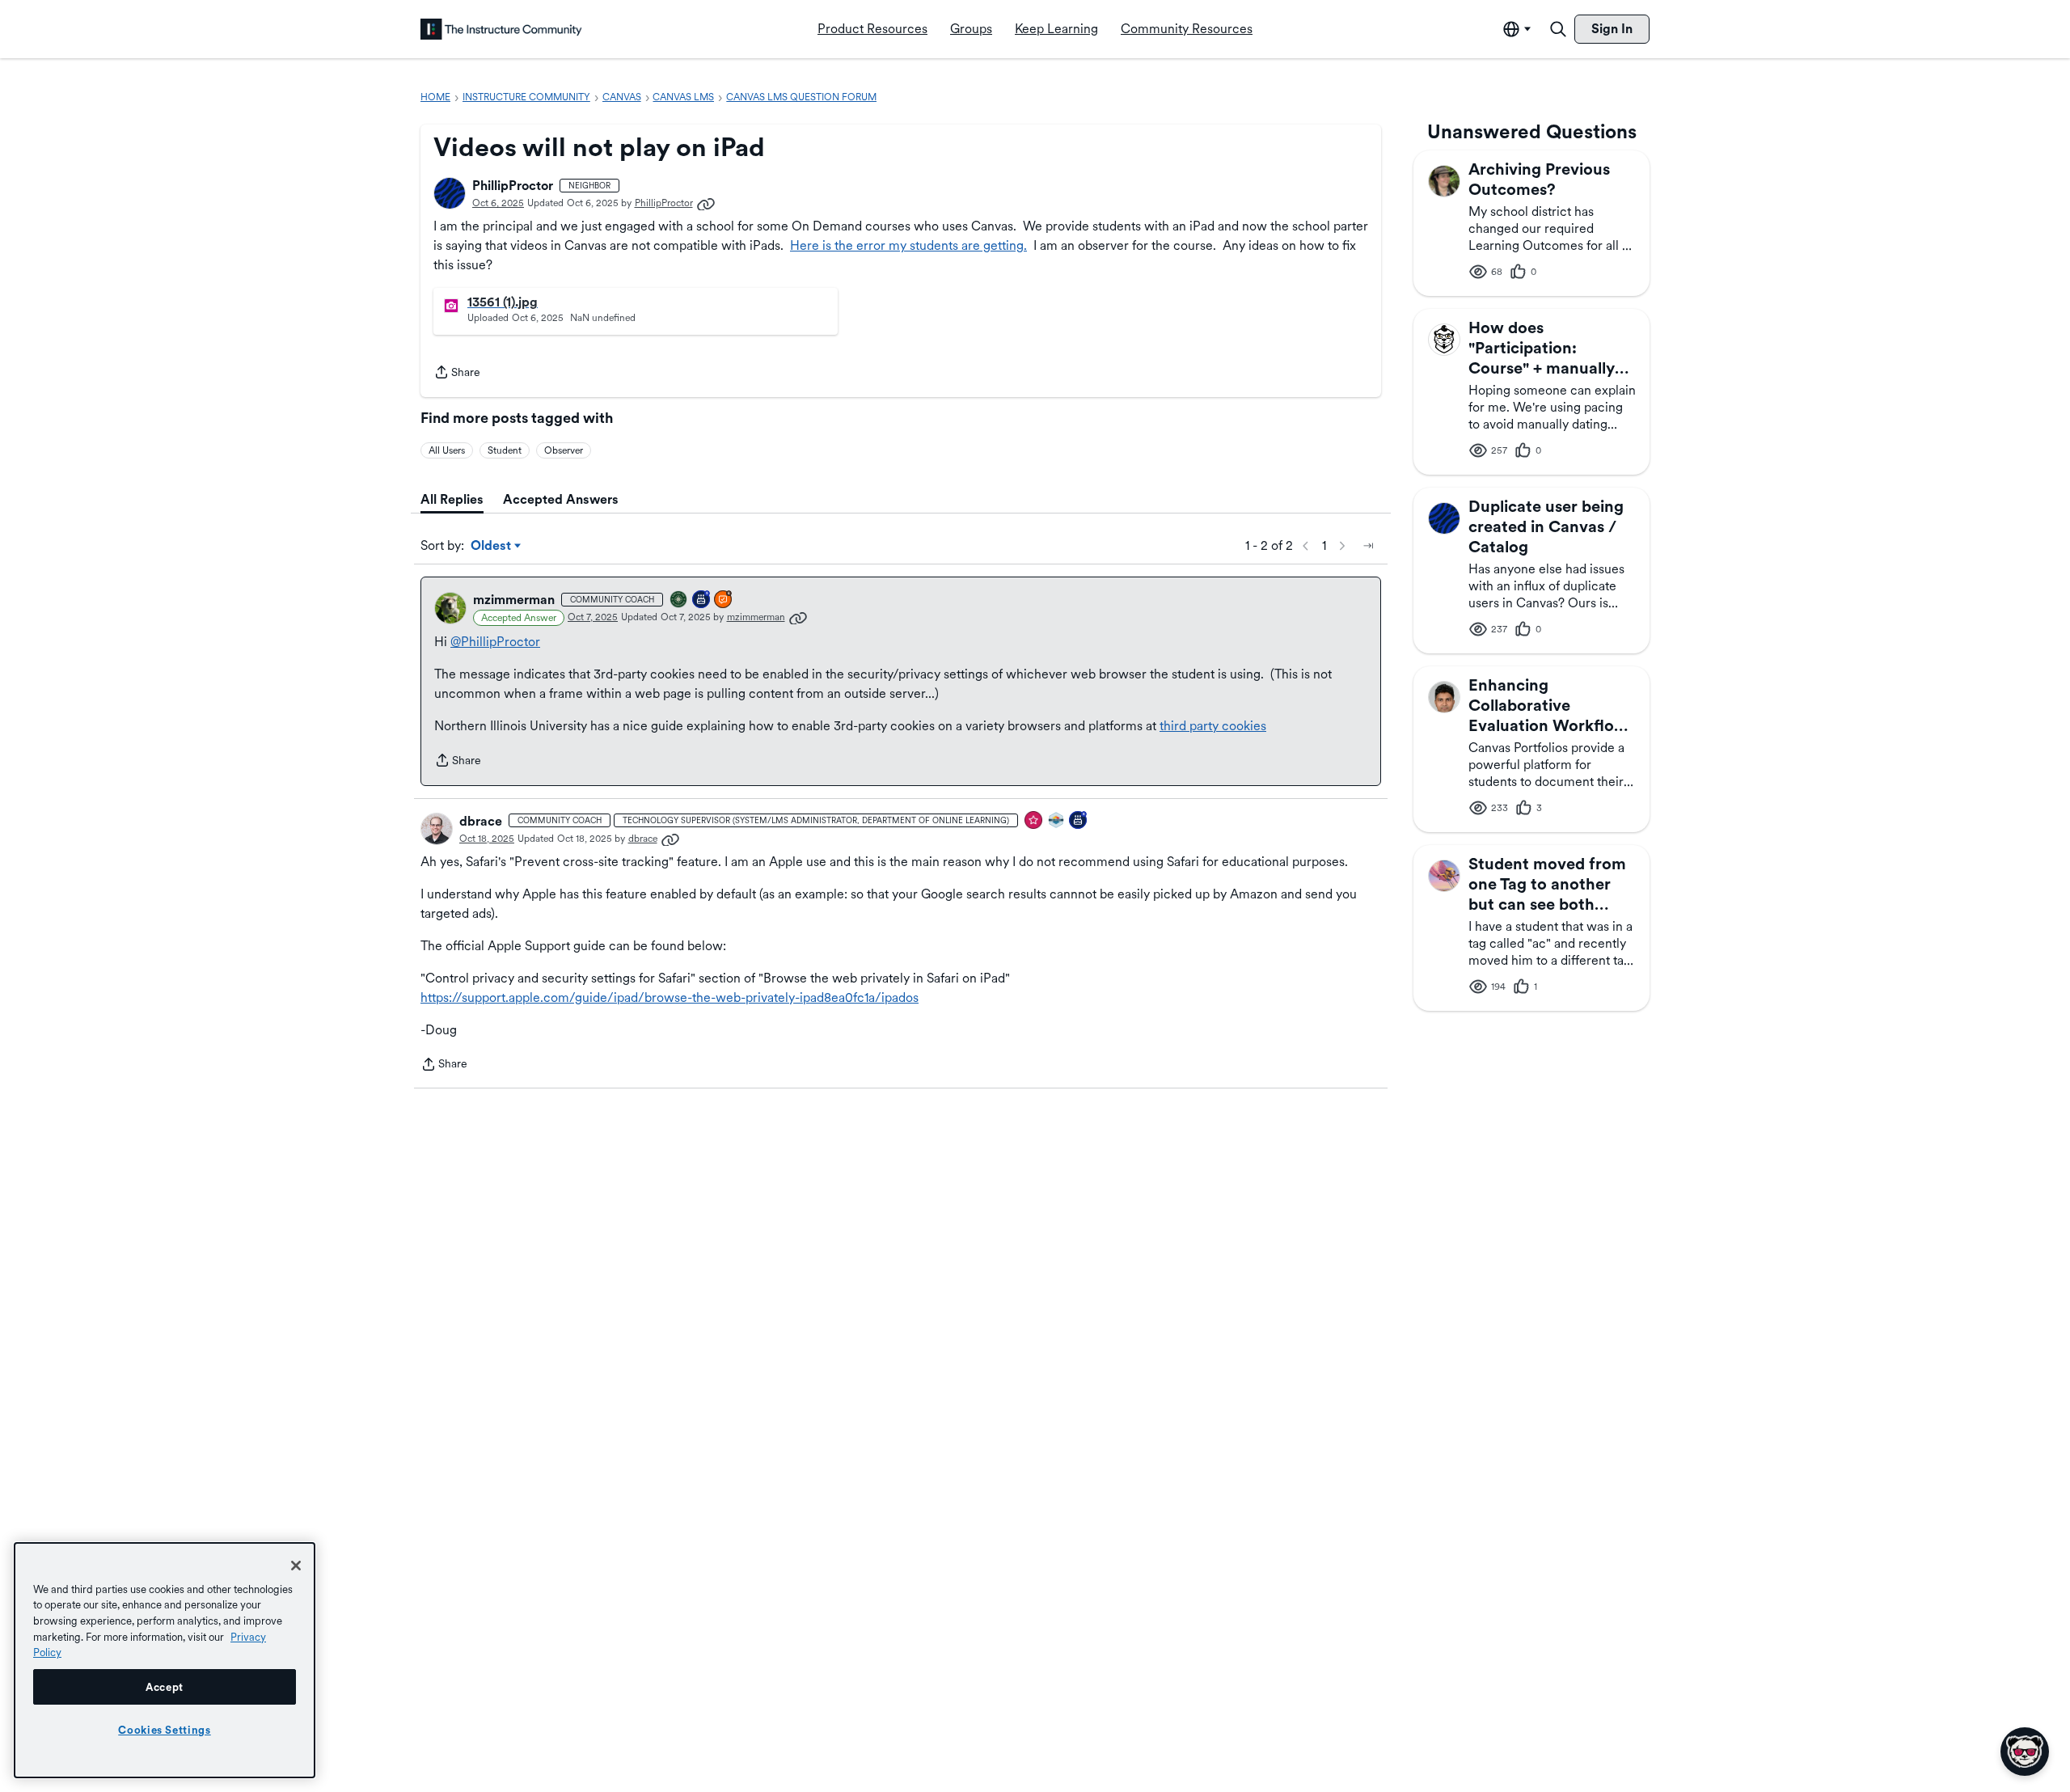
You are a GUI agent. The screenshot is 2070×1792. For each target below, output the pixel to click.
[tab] (452, 500)
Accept (165, 1687)
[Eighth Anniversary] (1079, 821)
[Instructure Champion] (1057, 821)
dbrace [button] (481, 821)
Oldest (492, 547)
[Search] (1558, 29)
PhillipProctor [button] (513, 186)
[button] (450, 193)
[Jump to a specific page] (1368, 546)
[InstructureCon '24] (679, 600)
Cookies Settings (165, 1730)
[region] (165, 1660)
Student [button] (505, 450)
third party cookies (1213, 726)
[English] (501, 29)
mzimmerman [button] (514, 600)
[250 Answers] (724, 600)
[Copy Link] (706, 203)
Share (457, 374)
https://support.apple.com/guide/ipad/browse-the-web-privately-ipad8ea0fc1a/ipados (670, 997)
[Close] (296, 1566)
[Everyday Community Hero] (1034, 821)
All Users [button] (447, 450)
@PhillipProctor (495, 642)
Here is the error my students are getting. (908, 245)
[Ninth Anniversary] (702, 600)
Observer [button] (564, 450)
